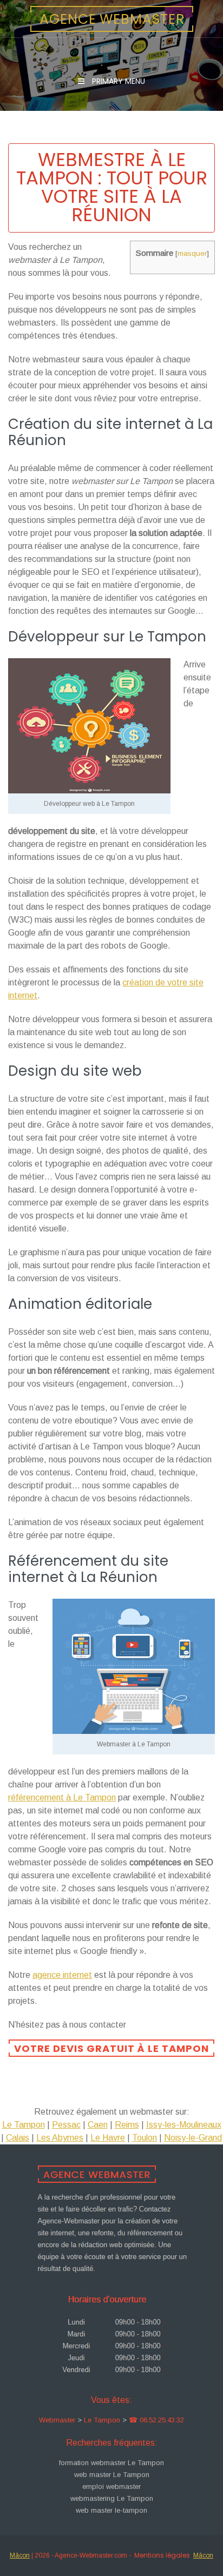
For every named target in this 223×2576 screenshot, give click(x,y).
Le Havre (108, 2138)
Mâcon (20, 2555)
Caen (98, 2125)
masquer (192, 253)
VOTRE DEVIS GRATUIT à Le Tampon (111, 2048)
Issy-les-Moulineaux (184, 2125)
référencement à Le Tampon (62, 1797)
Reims (127, 2125)
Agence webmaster (112, 19)
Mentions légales (162, 2555)
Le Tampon (24, 2125)
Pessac (66, 2125)
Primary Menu (117, 81)
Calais (18, 2138)
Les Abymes (60, 2138)
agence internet (62, 1975)
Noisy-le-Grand (193, 2138)
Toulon (145, 2138)
